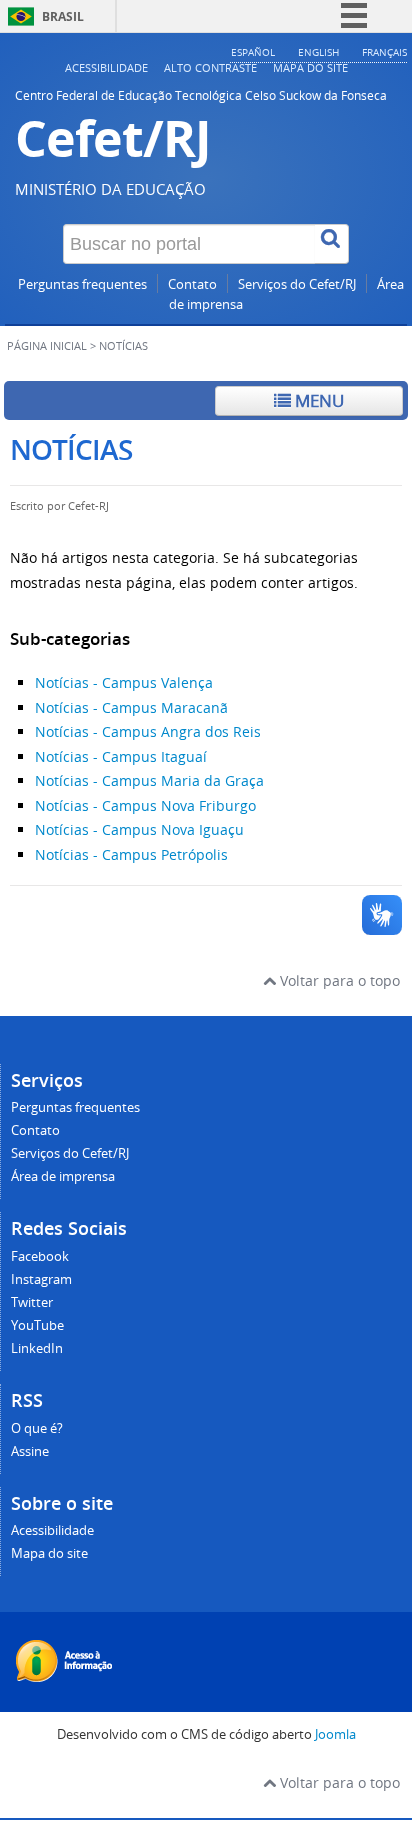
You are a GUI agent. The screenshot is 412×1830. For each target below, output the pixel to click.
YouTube (37, 1325)
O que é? (37, 1428)
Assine (30, 1451)
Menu (317, 400)
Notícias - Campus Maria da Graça (149, 780)
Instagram (41, 1279)
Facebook (40, 1256)
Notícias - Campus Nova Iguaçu (139, 829)
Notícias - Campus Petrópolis (131, 854)
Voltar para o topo (338, 980)
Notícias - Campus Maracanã (131, 707)
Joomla (335, 1734)
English (318, 52)
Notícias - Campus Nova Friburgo (145, 805)
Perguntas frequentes (82, 284)
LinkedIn (37, 1348)
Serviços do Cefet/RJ (297, 284)
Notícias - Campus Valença (124, 682)
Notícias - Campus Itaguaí (121, 756)
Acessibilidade (106, 67)
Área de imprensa (63, 1176)
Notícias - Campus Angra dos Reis (148, 731)
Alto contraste (210, 67)
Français (384, 52)
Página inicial (47, 346)
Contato (192, 284)
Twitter (32, 1302)
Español (253, 52)
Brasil (63, 16)
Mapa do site (310, 67)
